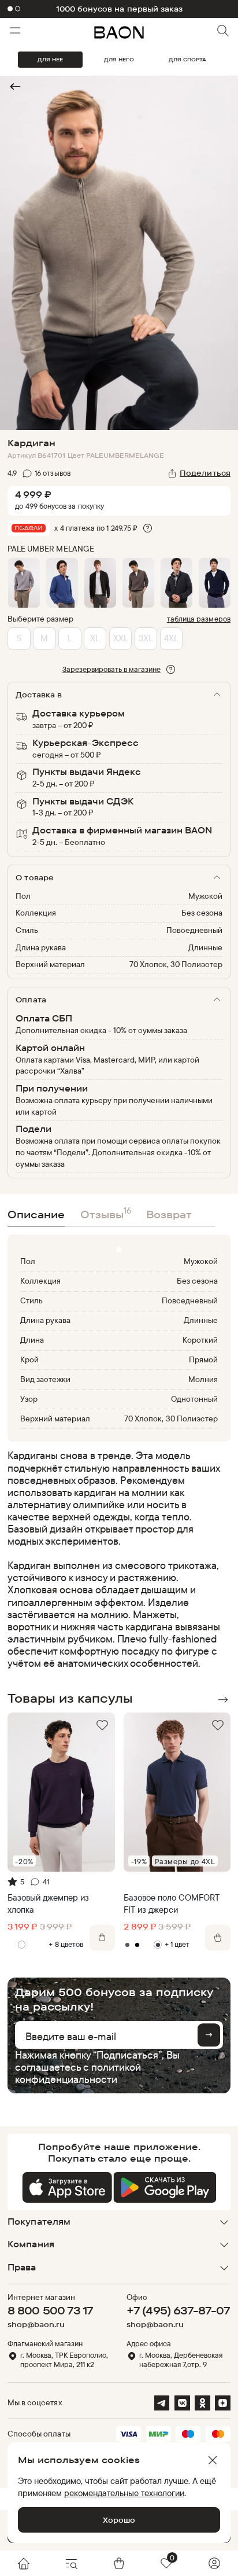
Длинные (205, 947)
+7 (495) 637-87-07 (178, 2310)
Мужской (205, 896)
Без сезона (202, 913)
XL (95, 638)
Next (222, 1700)
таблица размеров (199, 619)
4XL (171, 638)
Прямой (203, 1359)
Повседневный (194, 930)
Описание (36, 1214)
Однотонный (194, 1399)
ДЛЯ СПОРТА (187, 59)
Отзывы (106, 1213)
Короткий (200, 1340)
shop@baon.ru (36, 2325)
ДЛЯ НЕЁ (50, 59)
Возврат (169, 1214)
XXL (121, 638)
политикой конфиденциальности (78, 2073)
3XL (146, 638)
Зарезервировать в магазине (111, 669)
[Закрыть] (213, 2460)
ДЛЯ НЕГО (119, 59)
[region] (116, 1559)
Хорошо (119, 2520)
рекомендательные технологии (124, 2493)
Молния (203, 1379)
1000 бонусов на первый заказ (120, 9)
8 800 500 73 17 (50, 2310)
